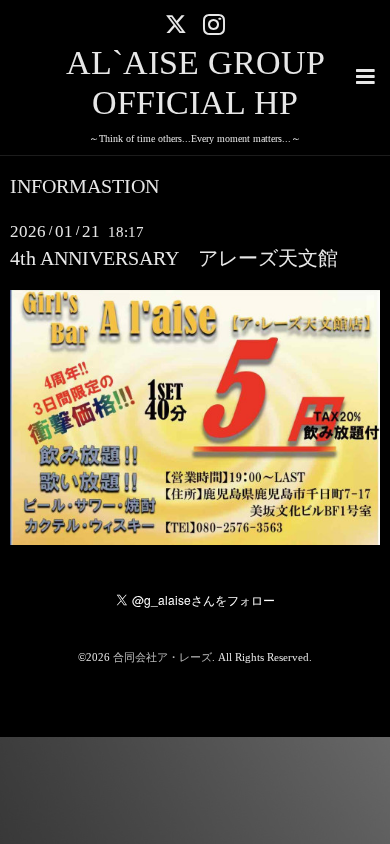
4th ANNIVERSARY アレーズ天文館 (174, 258)
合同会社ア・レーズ (162, 657)
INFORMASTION (84, 187)
